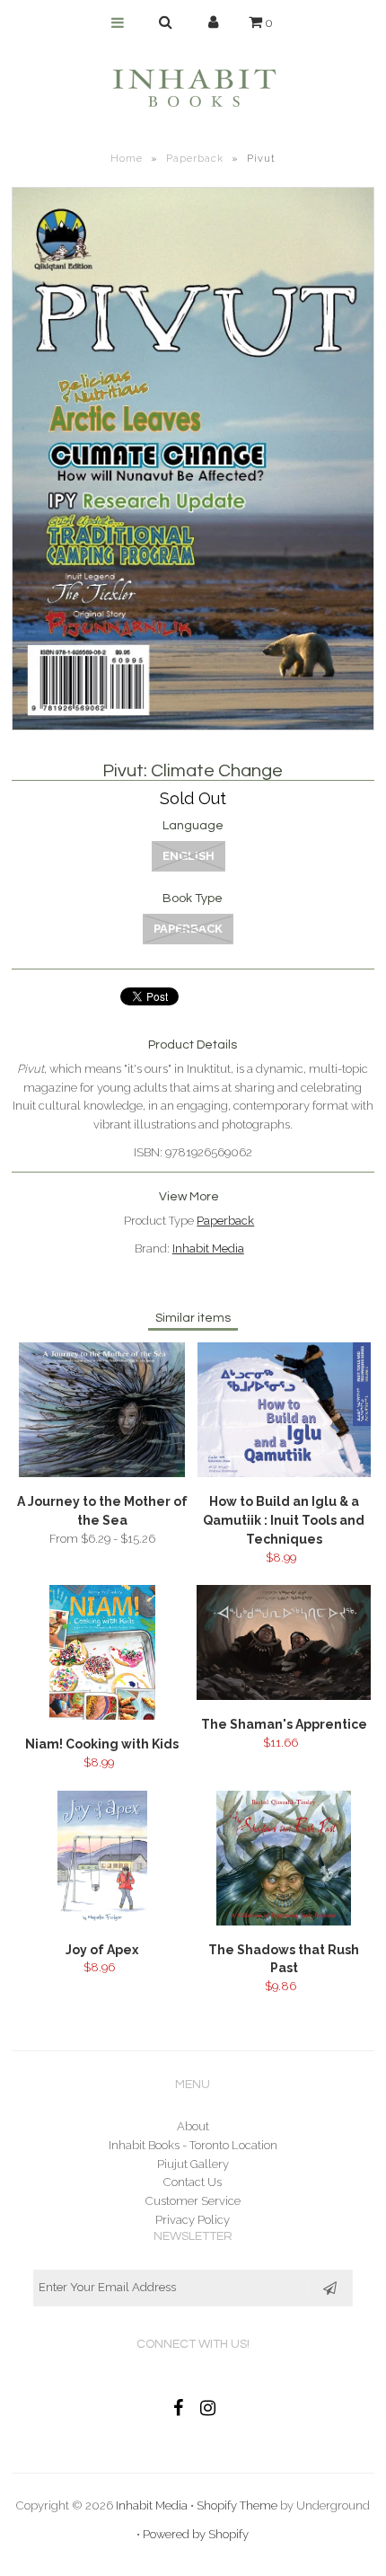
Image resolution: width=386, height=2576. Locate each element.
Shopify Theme (237, 2505)
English (189, 856)
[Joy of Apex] (102, 1921)
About (193, 2126)
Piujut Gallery (193, 2164)
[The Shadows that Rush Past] (284, 1921)
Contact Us (193, 2182)
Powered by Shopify (196, 2534)
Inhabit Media (208, 1248)
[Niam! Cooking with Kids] (102, 1716)
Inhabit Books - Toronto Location (193, 2145)
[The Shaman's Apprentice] (284, 1696)
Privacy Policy (193, 2220)
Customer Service (193, 2201)
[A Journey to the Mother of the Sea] (102, 1473)
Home (127, 159)
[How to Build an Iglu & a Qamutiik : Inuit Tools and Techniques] (284, 1473)
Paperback (195, 159)
